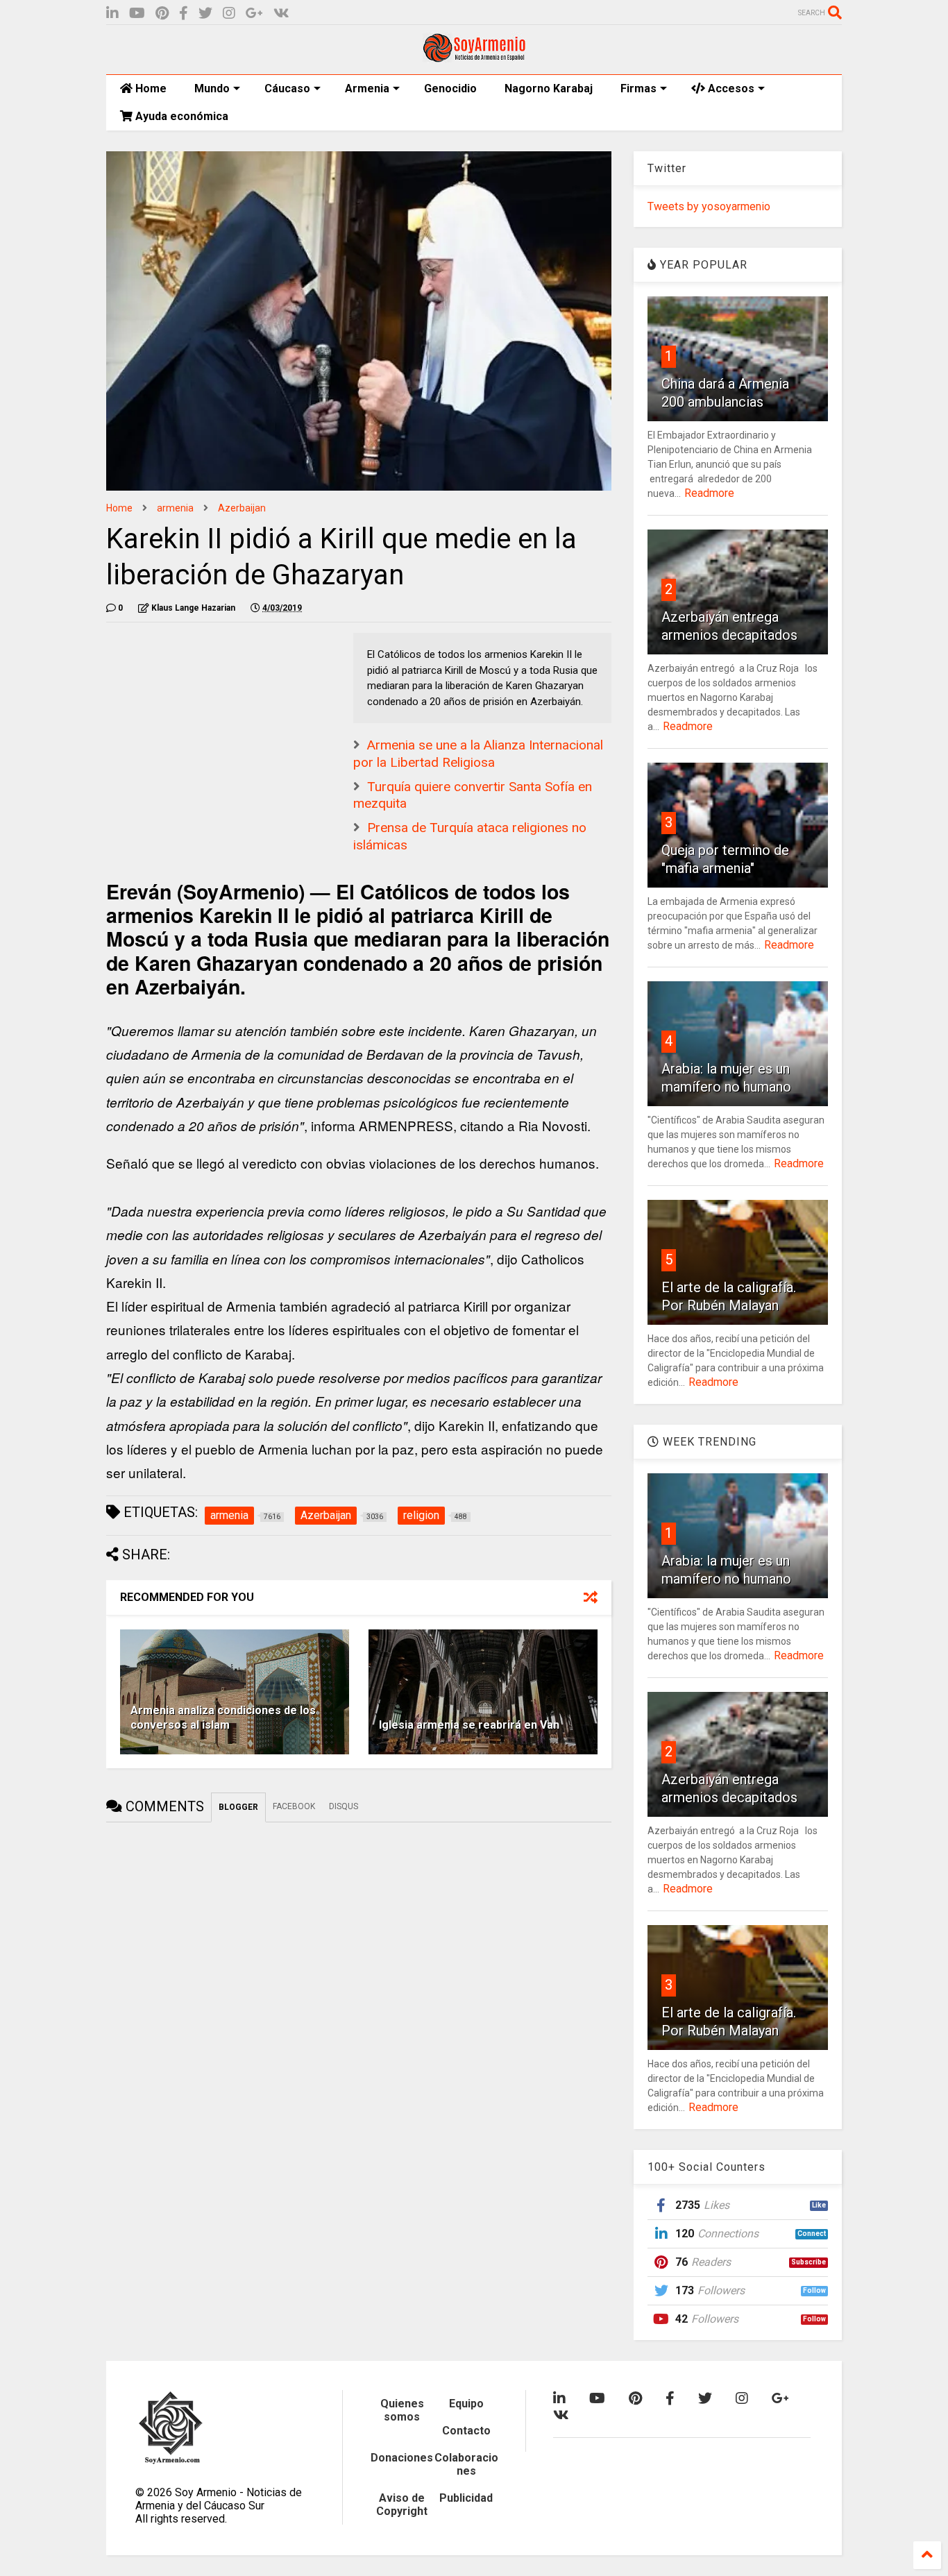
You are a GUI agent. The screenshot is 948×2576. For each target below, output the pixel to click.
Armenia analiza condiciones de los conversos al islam (223, 1718)
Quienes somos (402, 2410)
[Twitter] (205, 14)
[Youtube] (137, 14)
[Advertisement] (210, 720)
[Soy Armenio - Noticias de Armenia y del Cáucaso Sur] (474, 57)
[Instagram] (229, 14)
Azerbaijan (242, 508)
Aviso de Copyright (402, 2505)
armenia (175, 508)
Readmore (709, 493)
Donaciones (402, 2458)
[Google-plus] (254, 14)
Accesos (730, 88)
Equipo (466, 2404)
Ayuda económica (180, 116)
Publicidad (466, 2498)
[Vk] (281, 14)
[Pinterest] (162, 14)
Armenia (367, 88)
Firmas (638, 88)
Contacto (466, 2431)
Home (150, 88)
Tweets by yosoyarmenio (709, 206)
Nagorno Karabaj (549, 88)
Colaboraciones (466, 2464)
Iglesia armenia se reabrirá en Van (469, 1725)
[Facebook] (184, 14)
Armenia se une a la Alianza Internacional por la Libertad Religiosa (478, 754)
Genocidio (450, 88)
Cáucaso (287, 88)
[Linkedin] (112, 14)
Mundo (212, 88)
